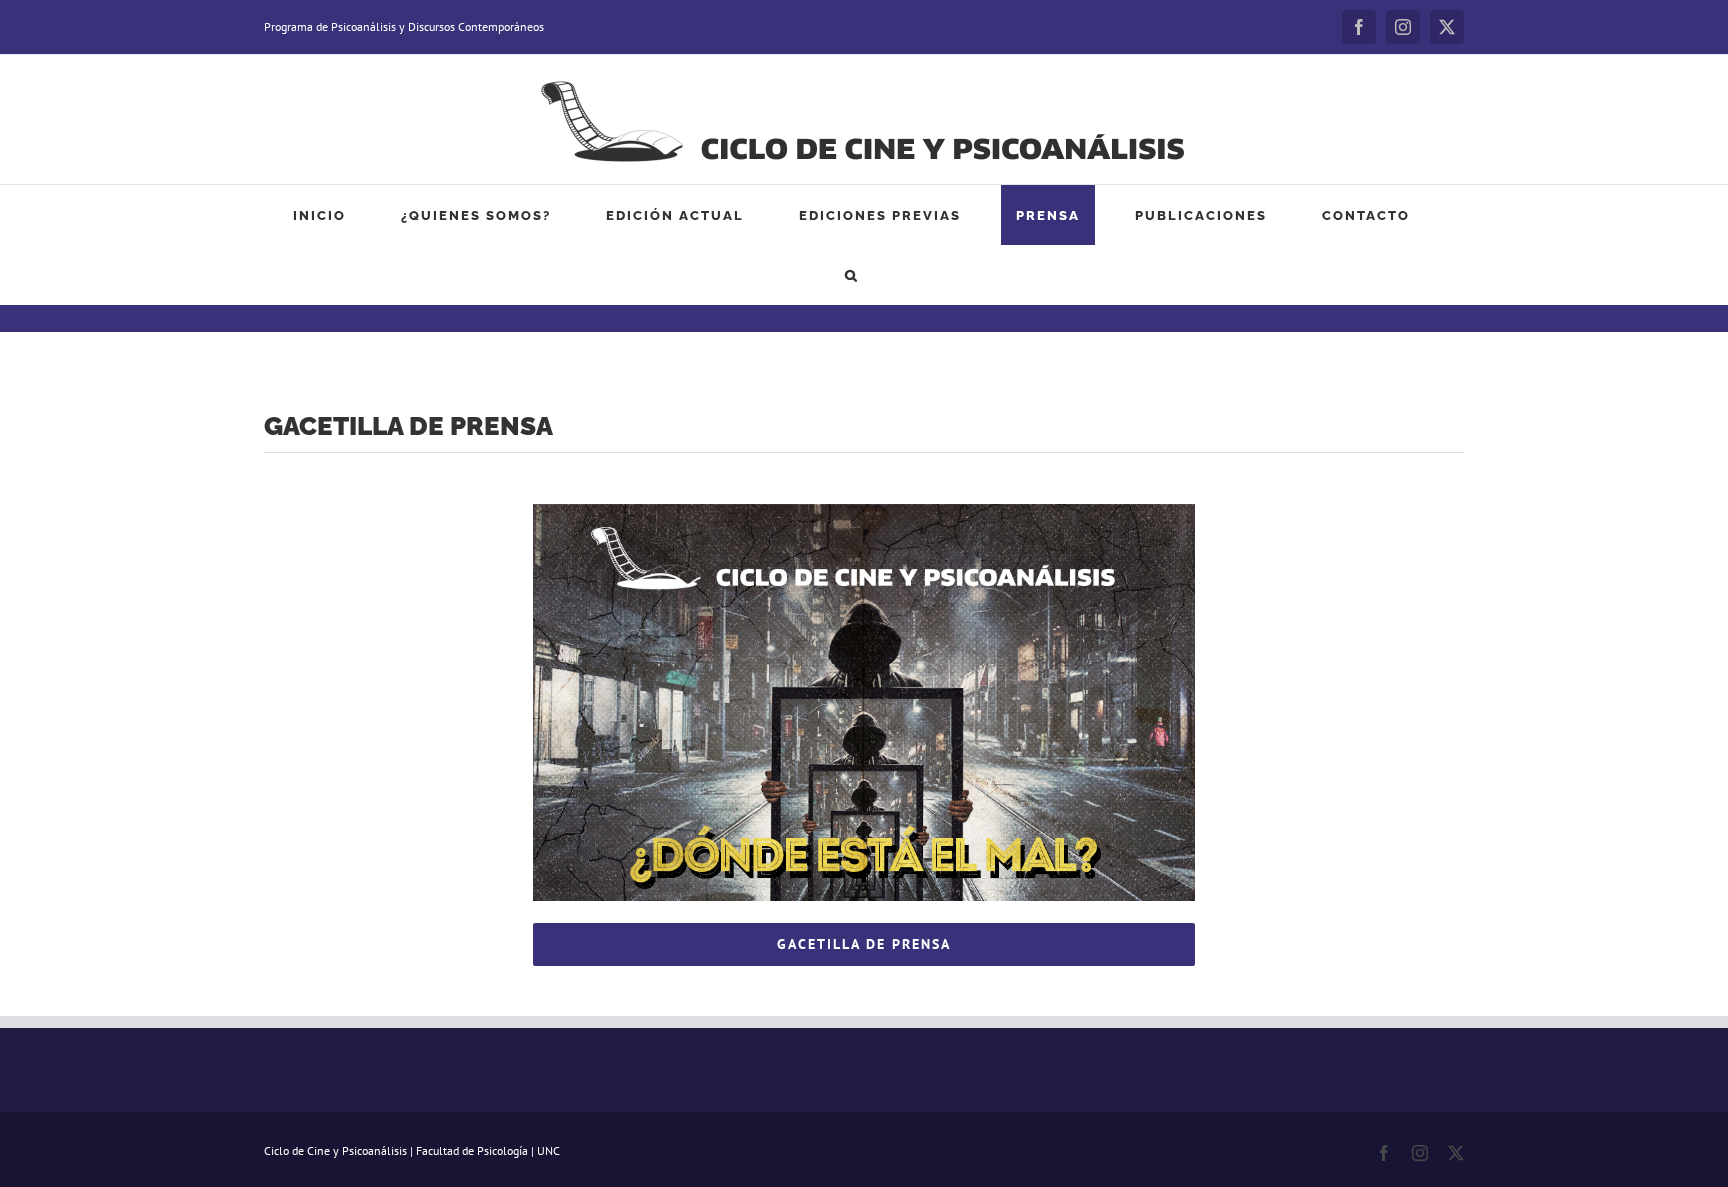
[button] (852, 275)
